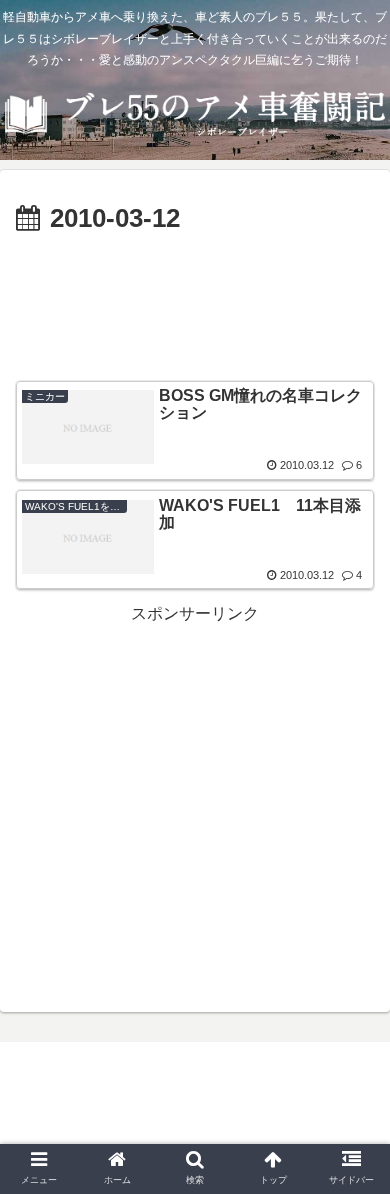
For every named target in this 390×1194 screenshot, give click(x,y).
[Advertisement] (195, 302)
